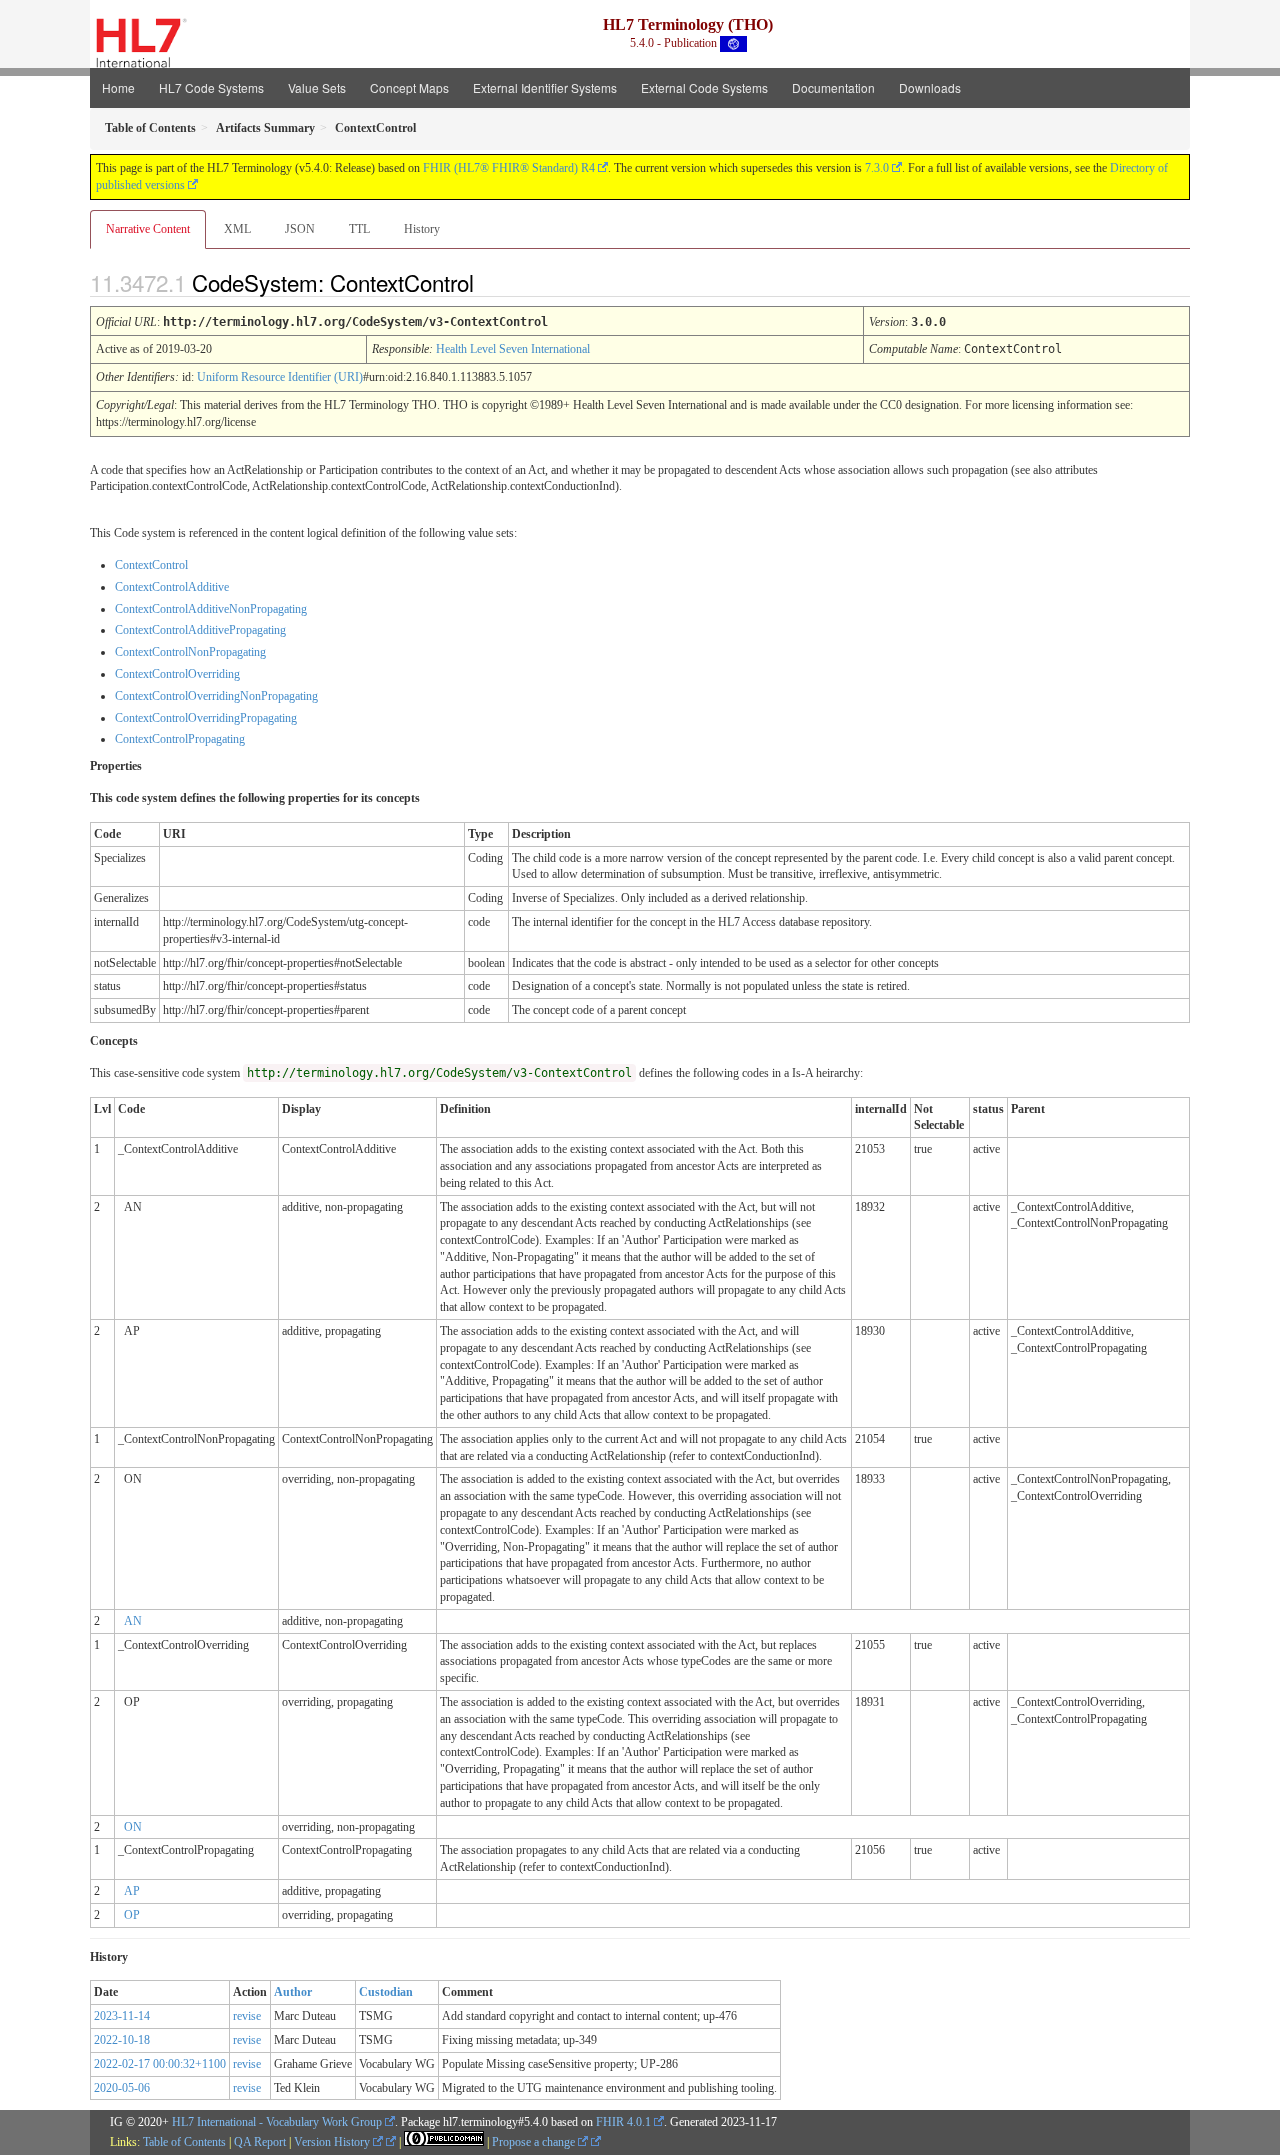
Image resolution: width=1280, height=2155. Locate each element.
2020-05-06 (122, 2088)
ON (133, 1827)
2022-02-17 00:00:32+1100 (160, 2064)
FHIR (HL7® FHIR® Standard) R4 (509, 168)
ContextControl (151, 565)
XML (237, 229)
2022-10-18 (122, 2040)
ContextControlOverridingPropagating (206, 718)
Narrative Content (148, 229)
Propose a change (535, 2142)
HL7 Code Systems (211, 87)
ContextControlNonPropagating (190, 652)
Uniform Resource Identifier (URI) (280, 377)
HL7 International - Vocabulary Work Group (277, 2122)
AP (132, 1891)
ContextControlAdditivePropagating (200, 630)
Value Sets (317, 87)
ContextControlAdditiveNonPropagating (211, 609)
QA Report (260, 2142)
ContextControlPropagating (180, 739)
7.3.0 (877, 168)
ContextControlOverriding (177, 674)
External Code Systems (704, 87)
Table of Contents (184, 2142)
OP (132, 1915)
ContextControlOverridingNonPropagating (216, 696)
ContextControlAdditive (172, 587)
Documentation (833, 87)
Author (293, 1992)
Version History (333, 2142)
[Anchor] (491, 282)
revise (247, 2016)
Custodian (386, 1992)
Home (118, 87)
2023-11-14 (122, 2016)
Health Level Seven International (513, 349)
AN (133, 1621)
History (422, 229)
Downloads (930, 87)
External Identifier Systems (545, 87)
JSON (300, 229)
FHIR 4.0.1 (623, 2122)
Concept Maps (409, 87)
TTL (359, 229)
